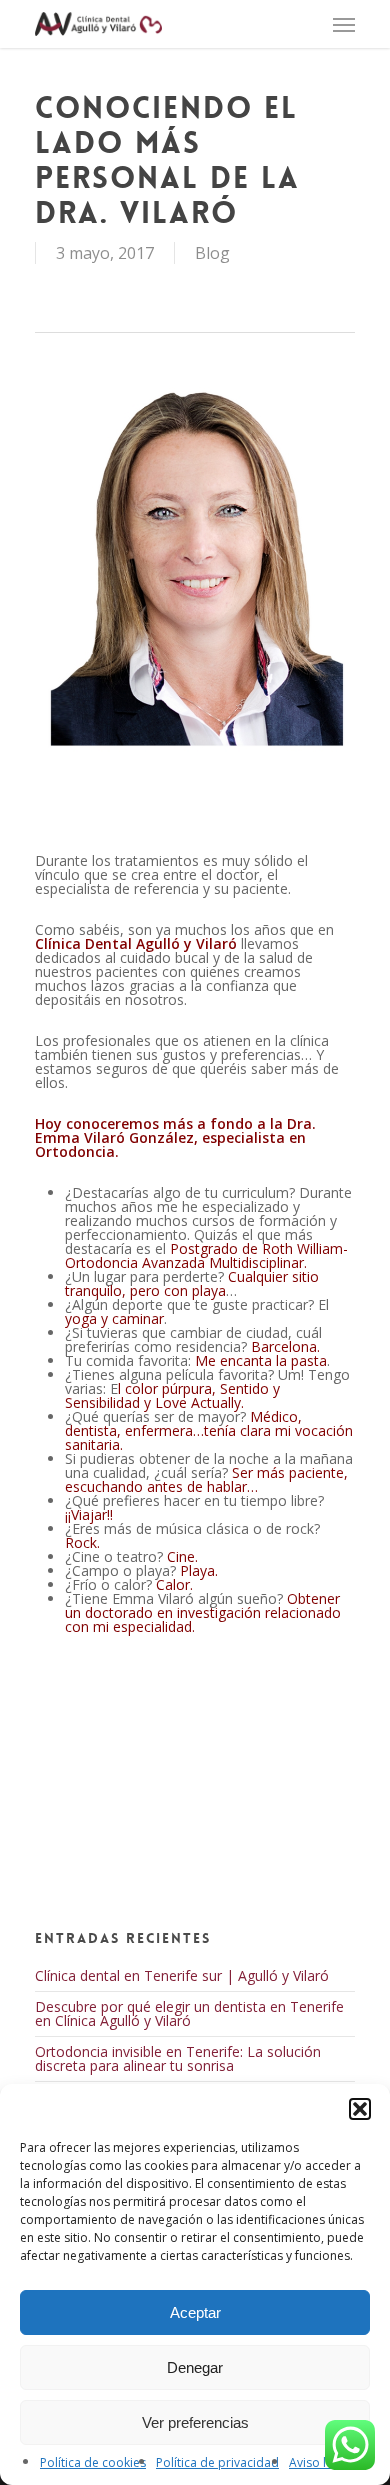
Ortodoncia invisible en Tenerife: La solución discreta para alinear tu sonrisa (178, 2058)
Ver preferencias (195, 2422)
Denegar (195, 2367)
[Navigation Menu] (344, 24)
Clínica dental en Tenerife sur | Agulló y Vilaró (182, 1975)
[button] (360, 2109)
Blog (212, 253)
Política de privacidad (217, 2462)
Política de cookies (93, 2462)
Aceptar (195, 2312)
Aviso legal (319, 2462)
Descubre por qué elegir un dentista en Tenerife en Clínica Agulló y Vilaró (189, 2013)
